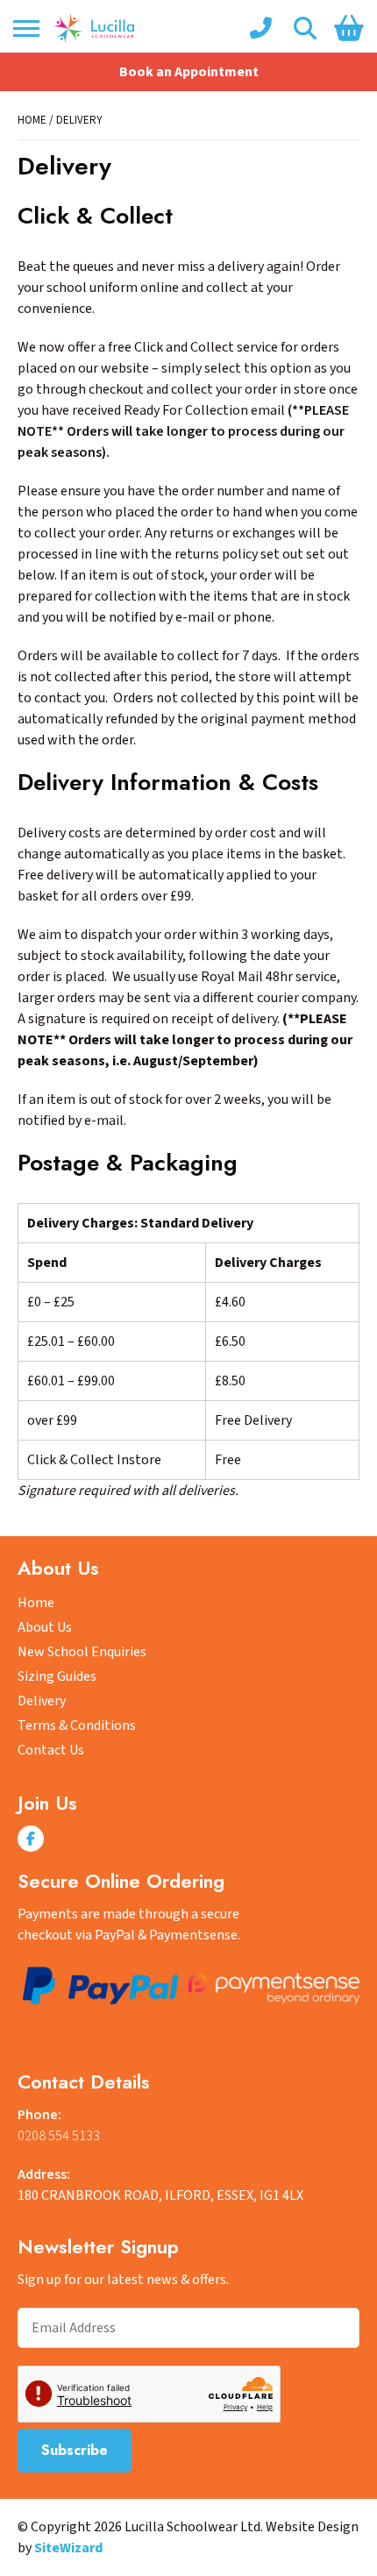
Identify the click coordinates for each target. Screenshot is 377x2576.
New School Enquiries (82, 1652)
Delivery (42, 1701)
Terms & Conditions (77, 1726)
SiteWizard (68, 2548)
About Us (45, 1627)
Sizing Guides (57, 1676)
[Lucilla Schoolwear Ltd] (93, 28)
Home (32, 120)
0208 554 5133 (59, 2136)
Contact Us (51, 1750)
